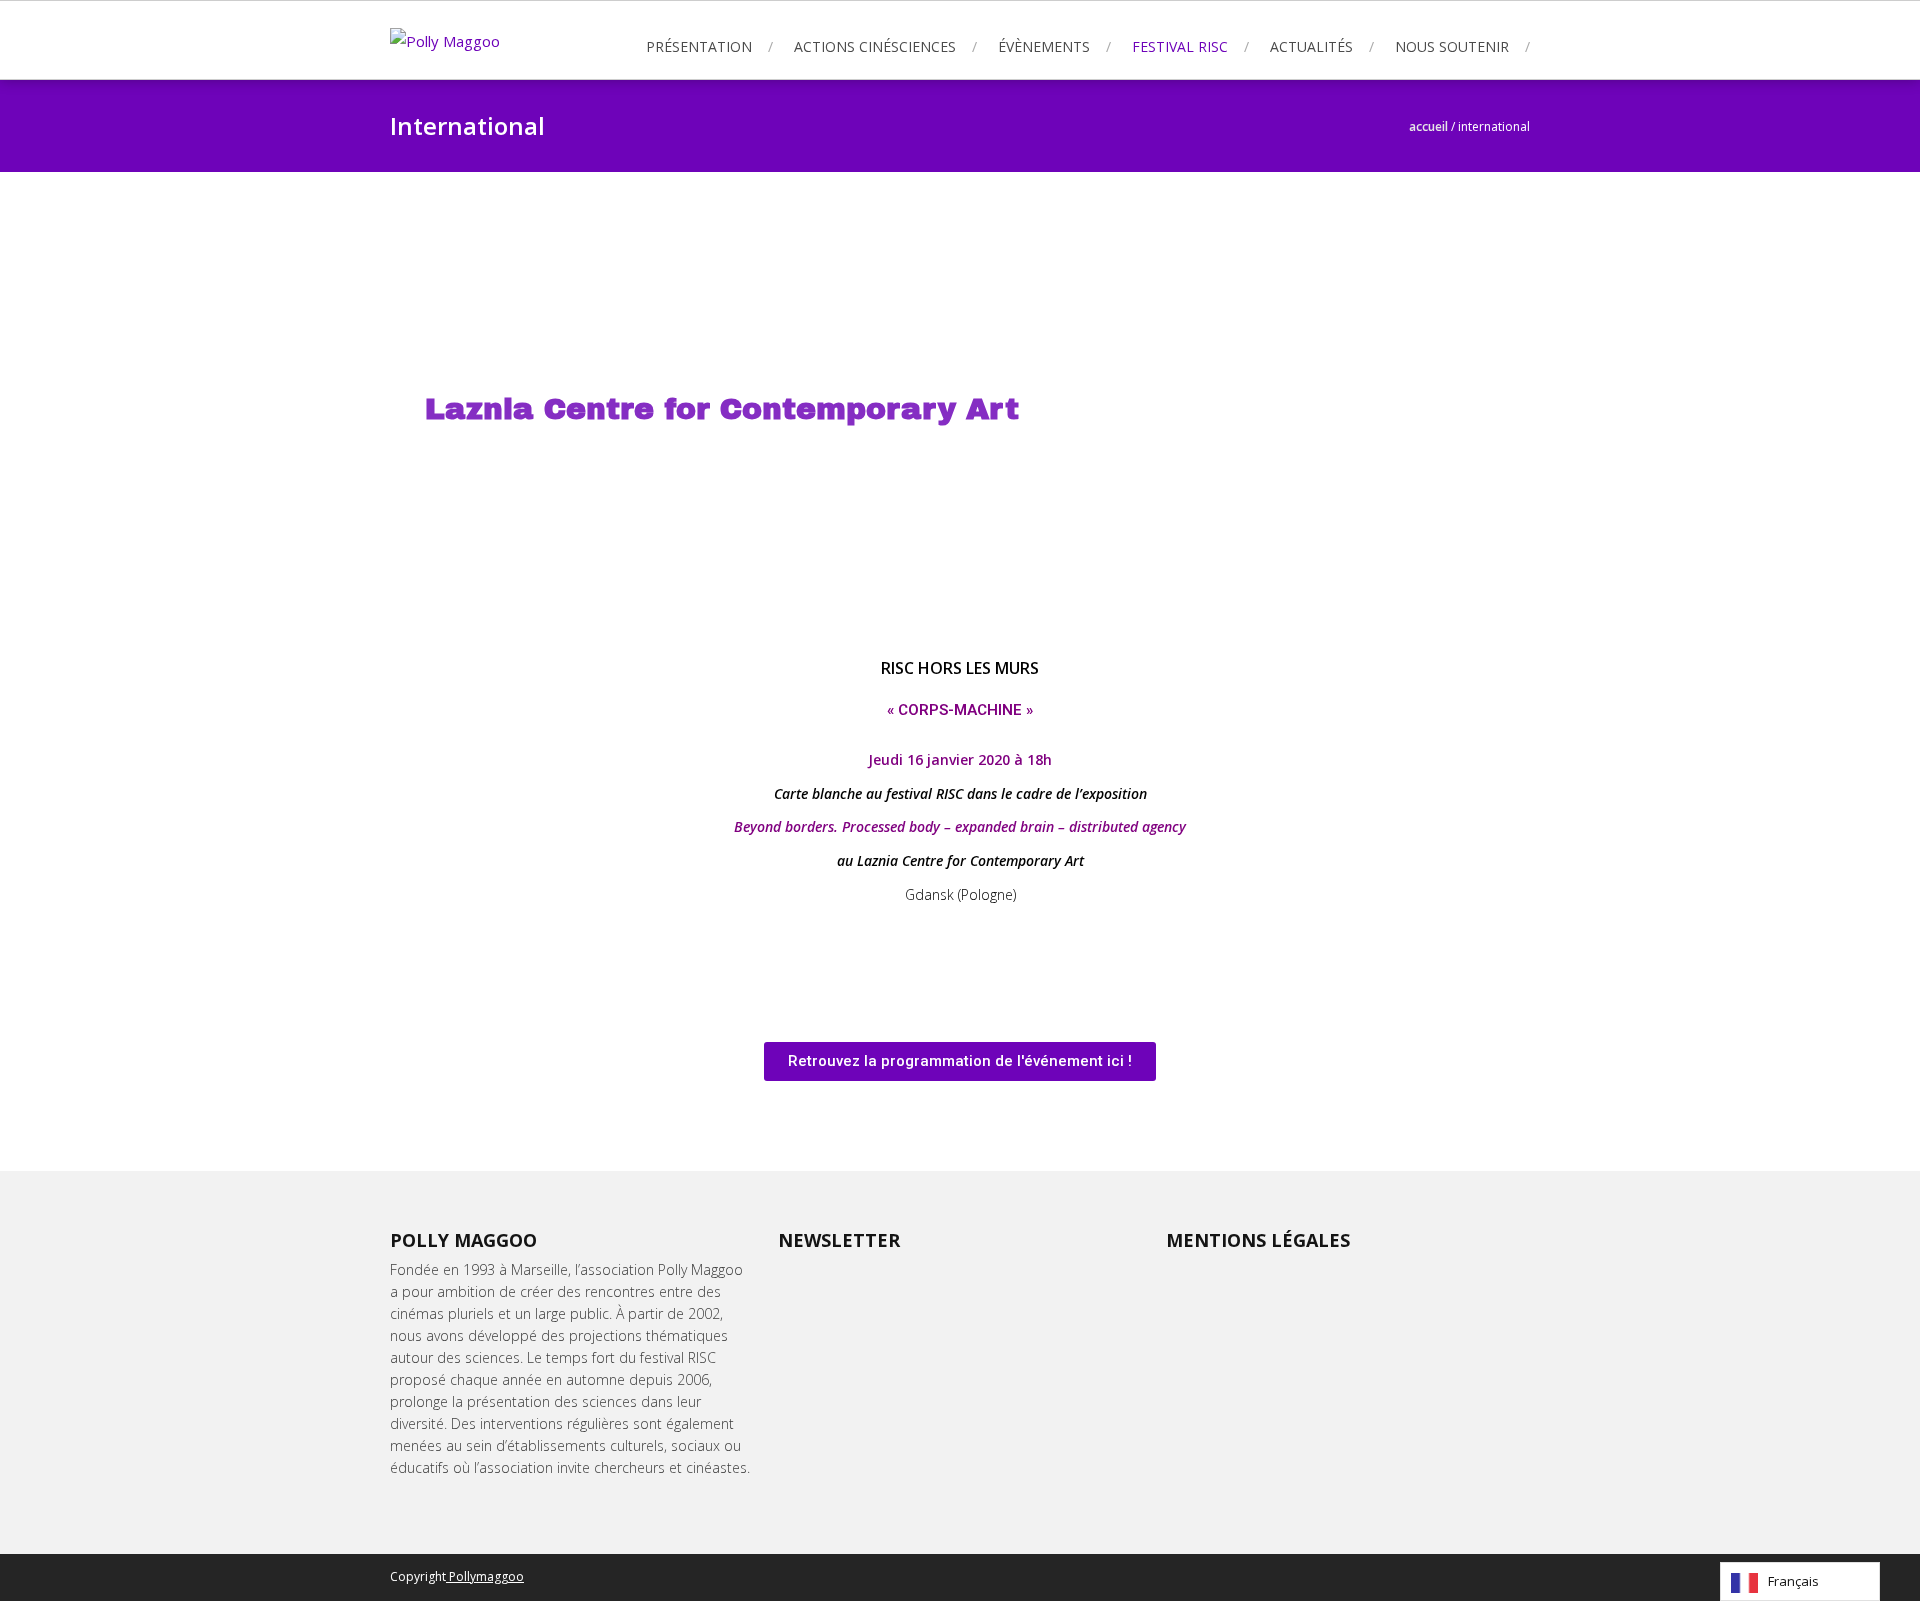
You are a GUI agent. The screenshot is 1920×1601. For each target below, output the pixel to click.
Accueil (1428, 126)
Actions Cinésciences (875, 46)
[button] (960, 1061)
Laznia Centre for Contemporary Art (722, 409)
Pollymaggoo (485, 1576)
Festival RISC (1180, 46)
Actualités (1311, 46)
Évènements (1044, 46)
